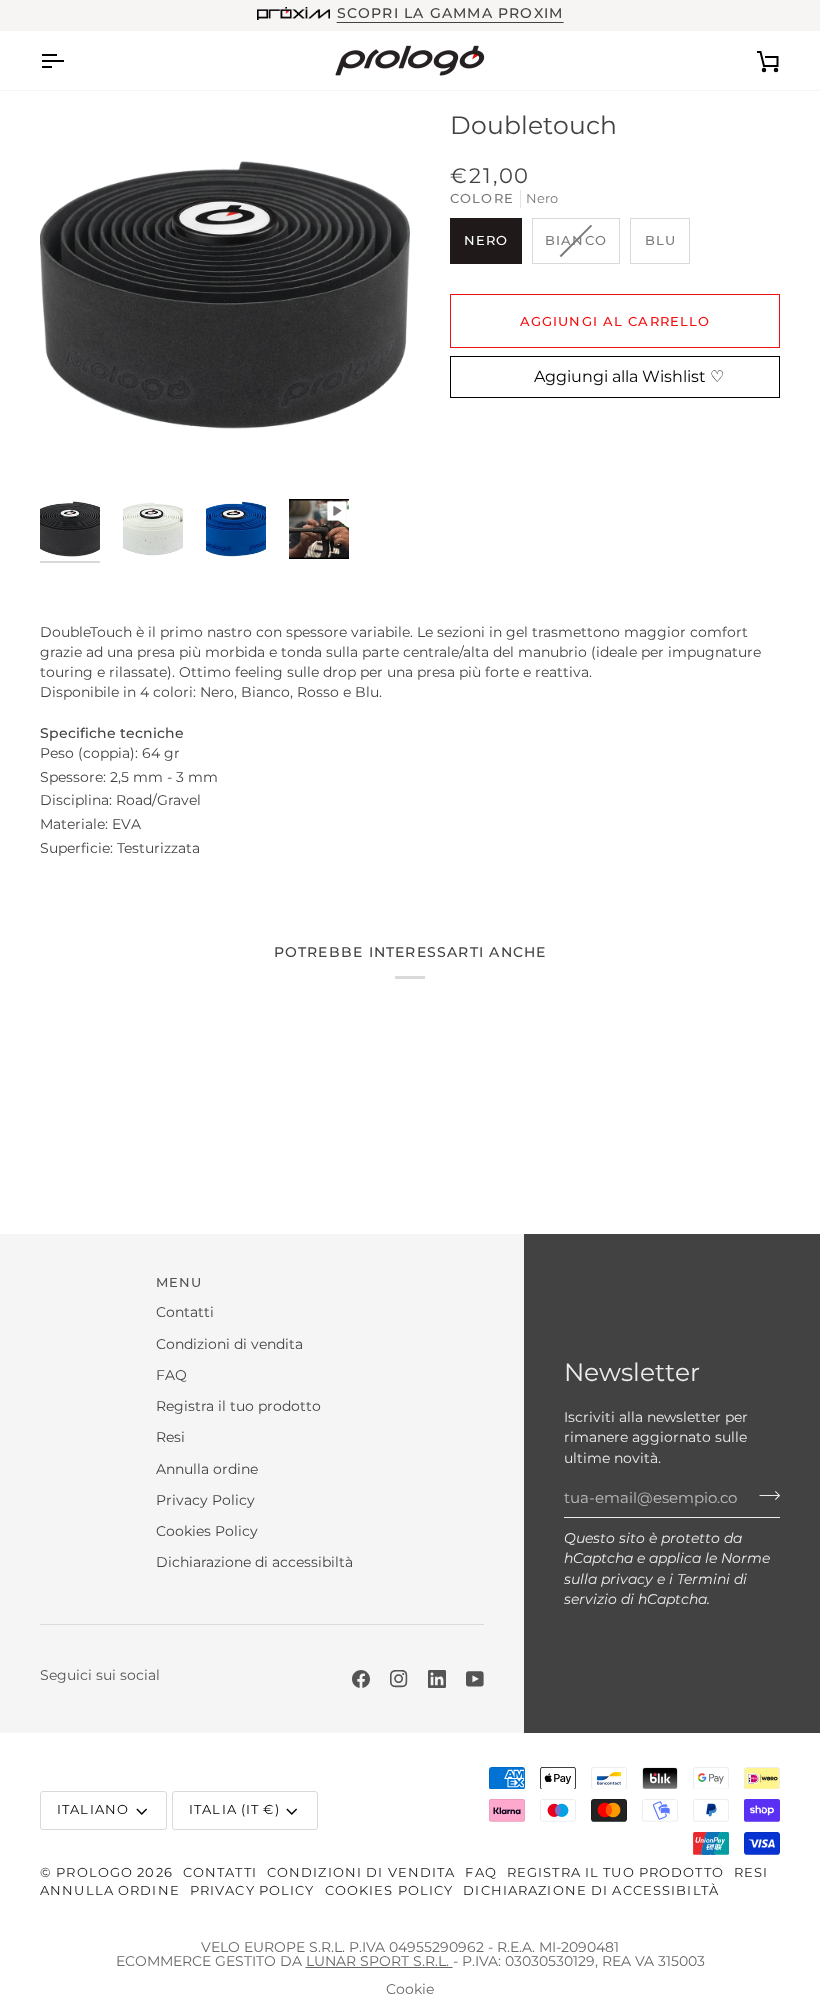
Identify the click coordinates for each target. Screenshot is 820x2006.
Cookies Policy (207, 1531)
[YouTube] (475, 1679)
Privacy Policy (205, 1500)
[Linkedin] (437, 1679)
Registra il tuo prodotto (238, 1406)
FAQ (171, 1375)
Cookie (410, 1989)
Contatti (185, 1312)
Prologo (94, 1872)
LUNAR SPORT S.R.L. (379, 1961)
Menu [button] (179, 1282)
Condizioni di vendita (229, 1344)
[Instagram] (399, 1679)
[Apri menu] (70, 60)
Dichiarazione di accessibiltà (254, 1562)
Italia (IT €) (234, 1809)
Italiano (93, 1809)
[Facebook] (361, 1679)
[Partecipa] (763, 1496)
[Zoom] (225, 295)
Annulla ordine (207, 1469)
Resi (170, 1437)
